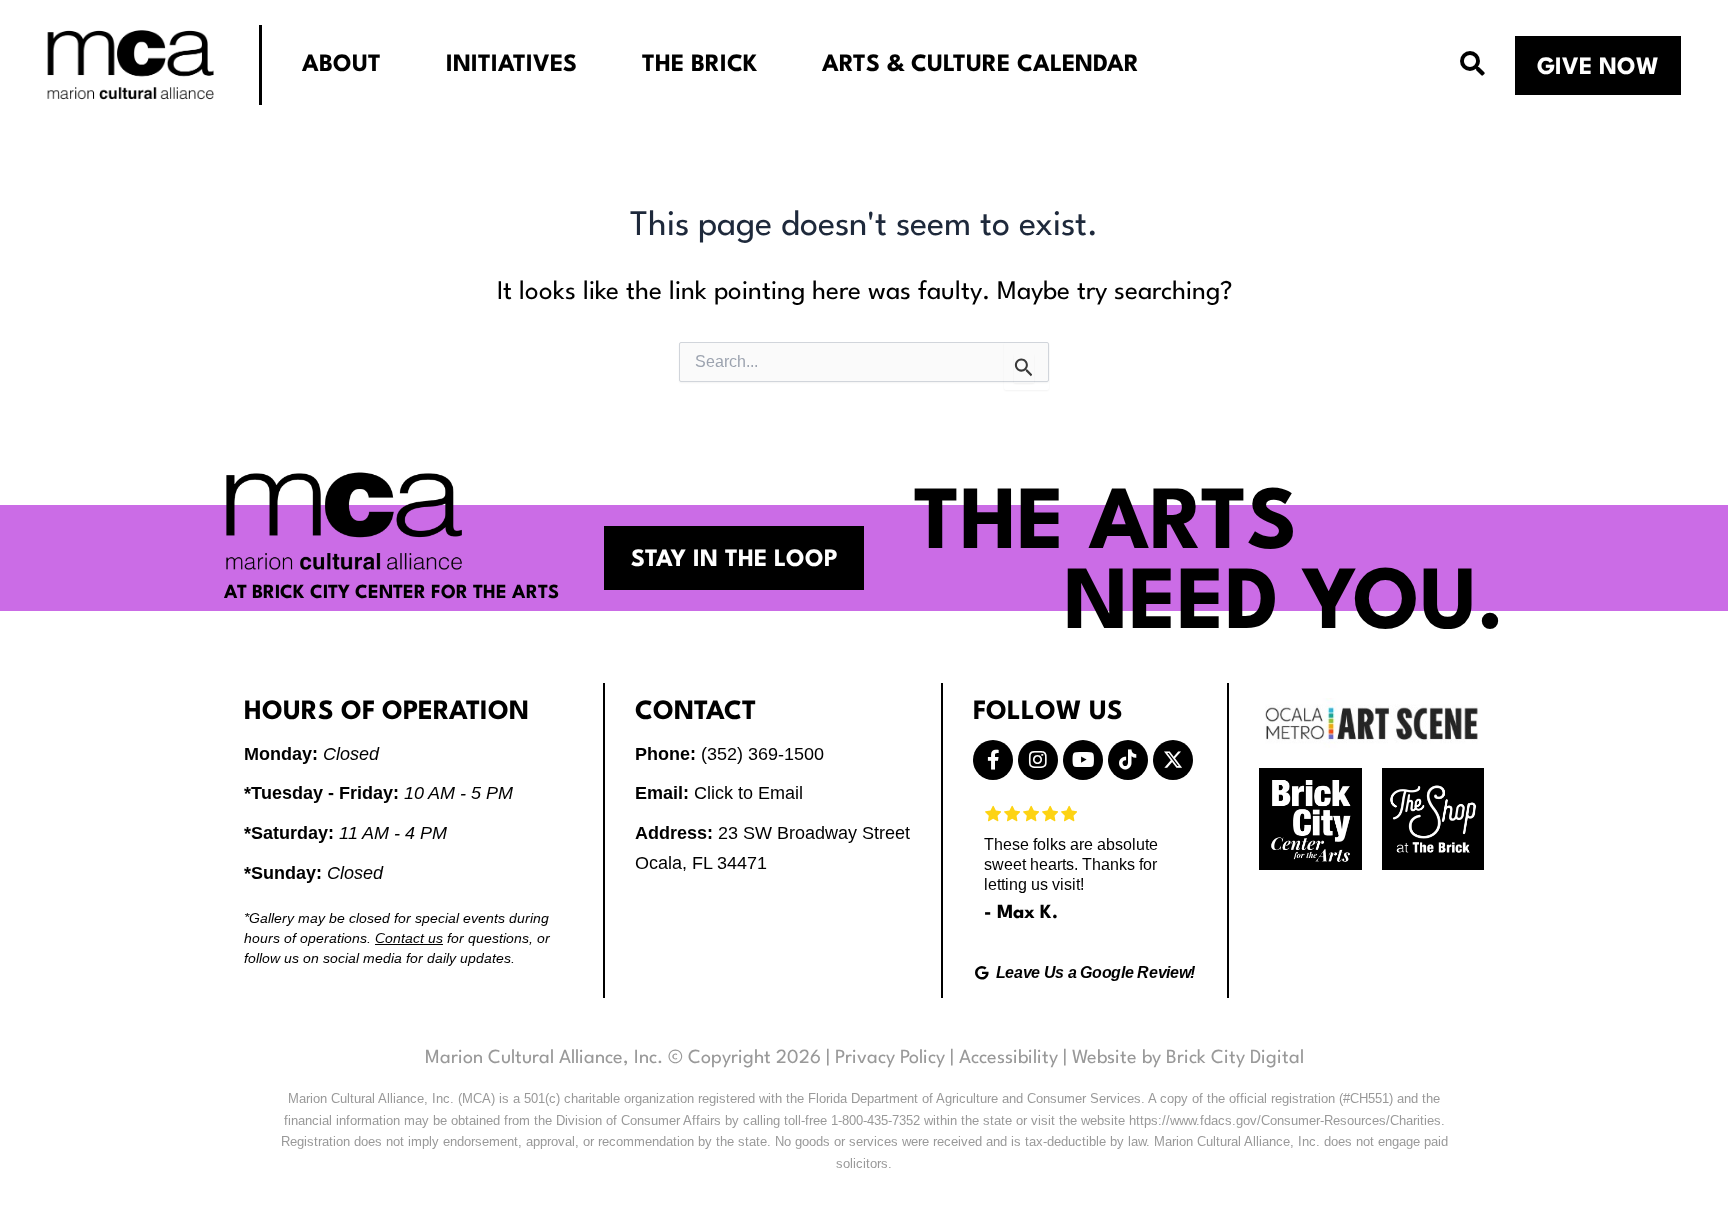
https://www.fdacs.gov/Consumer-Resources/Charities (1285, 1120)
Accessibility (1008, 1058)
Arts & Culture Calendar (980, 65)
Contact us (409, 938)
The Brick (699, 65)
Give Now (1598, 68)
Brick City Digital (1235, 1058)
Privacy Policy (890, 1058)
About (341, 65)
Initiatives (511, 65)
